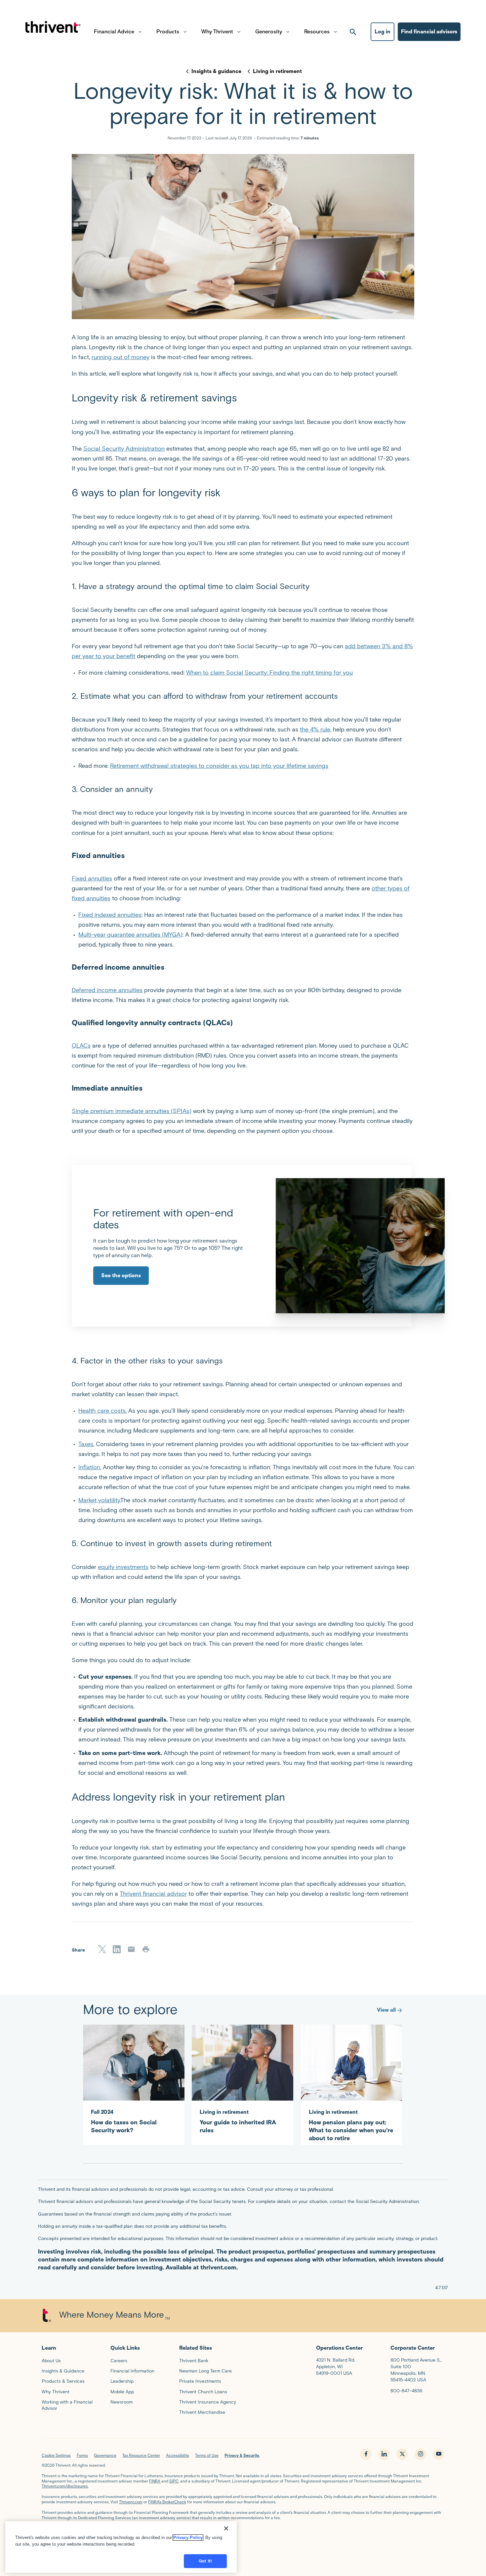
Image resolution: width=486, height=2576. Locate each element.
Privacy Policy (188, 2538)
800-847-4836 (406, 2391)
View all (386, 2010)
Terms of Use (207, 2455)
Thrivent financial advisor (153, 1894)
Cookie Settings (56, 2455)
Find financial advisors (429, 32)
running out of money (121, 357)
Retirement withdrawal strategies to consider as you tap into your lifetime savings (219, 766)
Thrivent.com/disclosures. (65, 2486)
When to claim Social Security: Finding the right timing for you (269, 673)
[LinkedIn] (117, 1949)
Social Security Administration (124, 449)
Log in (383, 32)
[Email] (131, 1949)
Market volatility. (99, 1500)
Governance (105, 2455)
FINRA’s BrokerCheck (167, 2502)
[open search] (353, 32)
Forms (82, 2455)
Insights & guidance (216, 71)
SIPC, (174, 2481)
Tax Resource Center (141, 2455)
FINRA (155, 2481)
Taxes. (86, 1444)
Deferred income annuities (107, 990)
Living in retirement (277, 71)
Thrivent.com (131, 2502)
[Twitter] (102, 1949)
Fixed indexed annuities (110, 915)
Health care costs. (102, 1411)
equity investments (123, 1567)
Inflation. (90, 1467)
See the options (121, 1275)
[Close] (226, 2528)
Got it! (205, 2561)
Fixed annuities (92, 878)
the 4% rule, (316, 729)
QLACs (81, 1046)
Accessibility (178, 2455)
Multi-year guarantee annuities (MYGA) (130, 935)
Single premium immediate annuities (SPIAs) (132, 1111)
